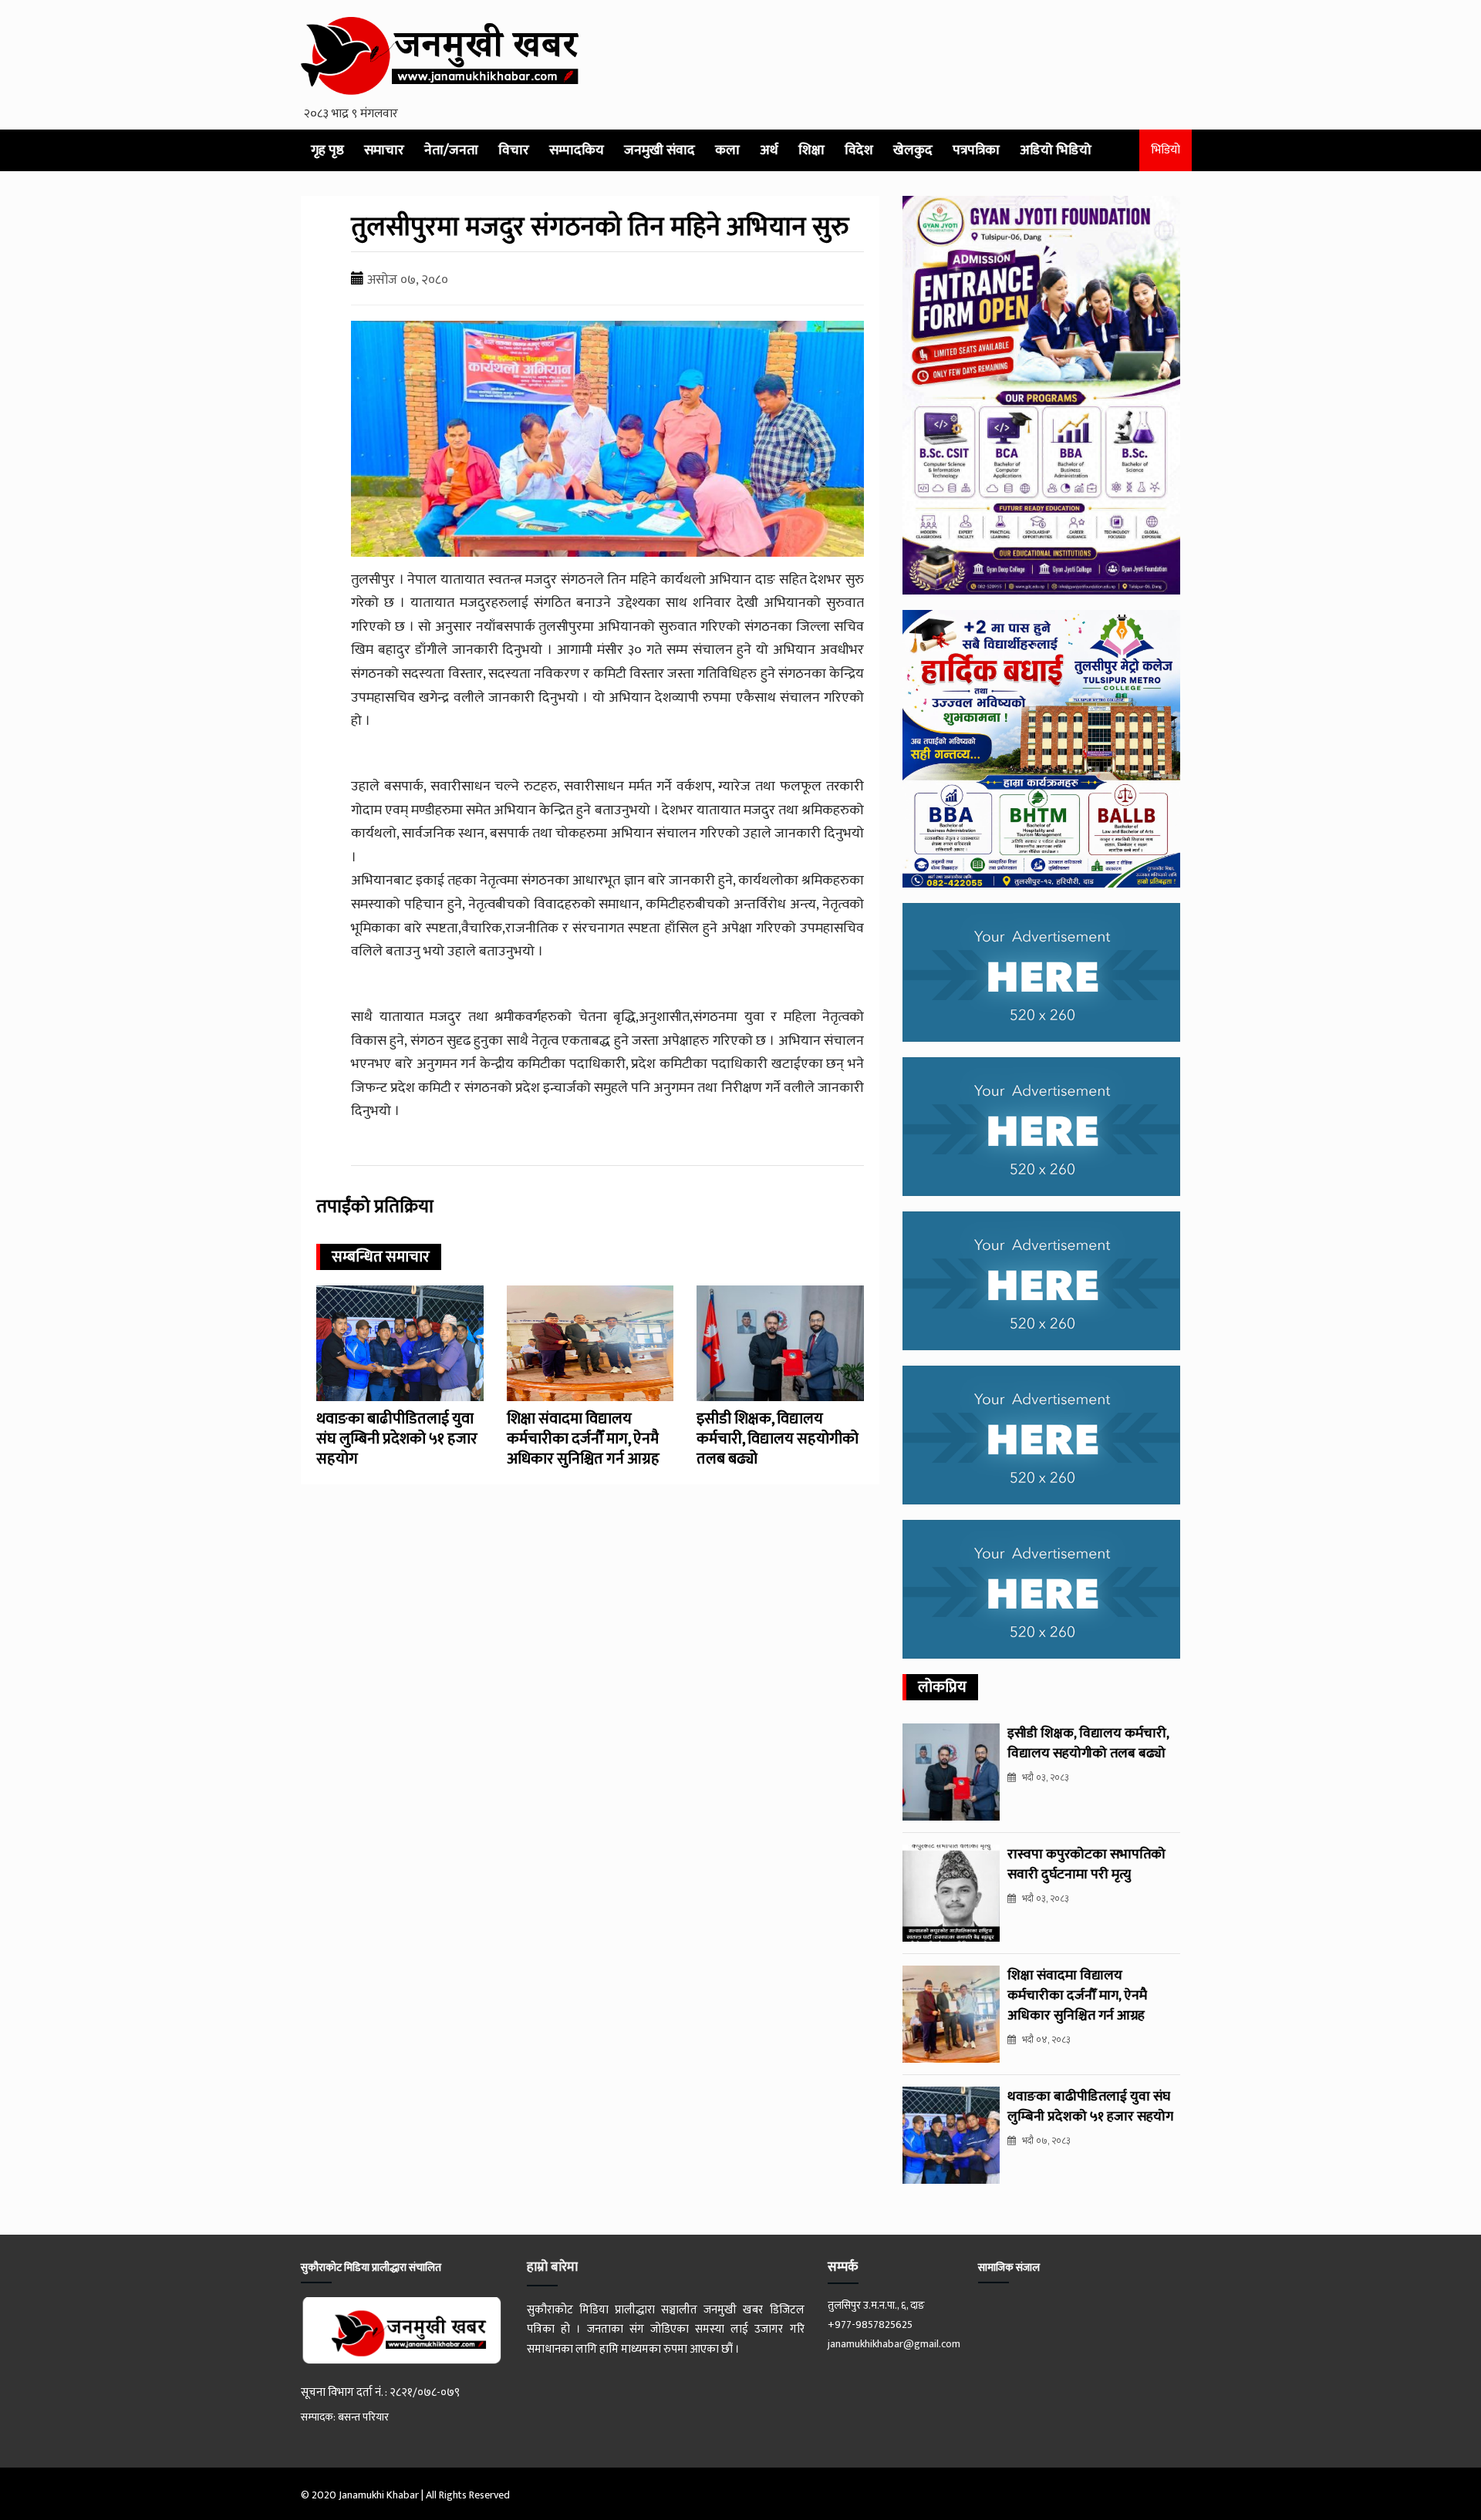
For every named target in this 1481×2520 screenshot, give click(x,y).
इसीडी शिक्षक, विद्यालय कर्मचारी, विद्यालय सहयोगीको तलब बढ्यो (778, 1439)
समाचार (384, 150)
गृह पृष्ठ (327, 150)
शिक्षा (811, 150)
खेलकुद (913, 150)
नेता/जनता (451, 150)
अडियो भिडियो (1056, 150)
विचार (514, 150)
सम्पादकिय (577, 150)
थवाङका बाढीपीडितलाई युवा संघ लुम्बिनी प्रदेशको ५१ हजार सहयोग (397, 1439)
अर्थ (769, 150)
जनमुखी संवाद (660, 150)
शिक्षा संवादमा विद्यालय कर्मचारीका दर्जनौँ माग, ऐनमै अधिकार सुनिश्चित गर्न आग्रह (583, 1439)
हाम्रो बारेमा (552, 2267)
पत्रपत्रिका (976, 150)
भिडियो (1166, 150)
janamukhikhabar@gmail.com (894, 2344)
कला (727, 150)
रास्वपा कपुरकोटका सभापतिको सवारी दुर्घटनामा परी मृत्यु (1086, 1865)
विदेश (859, 150)
